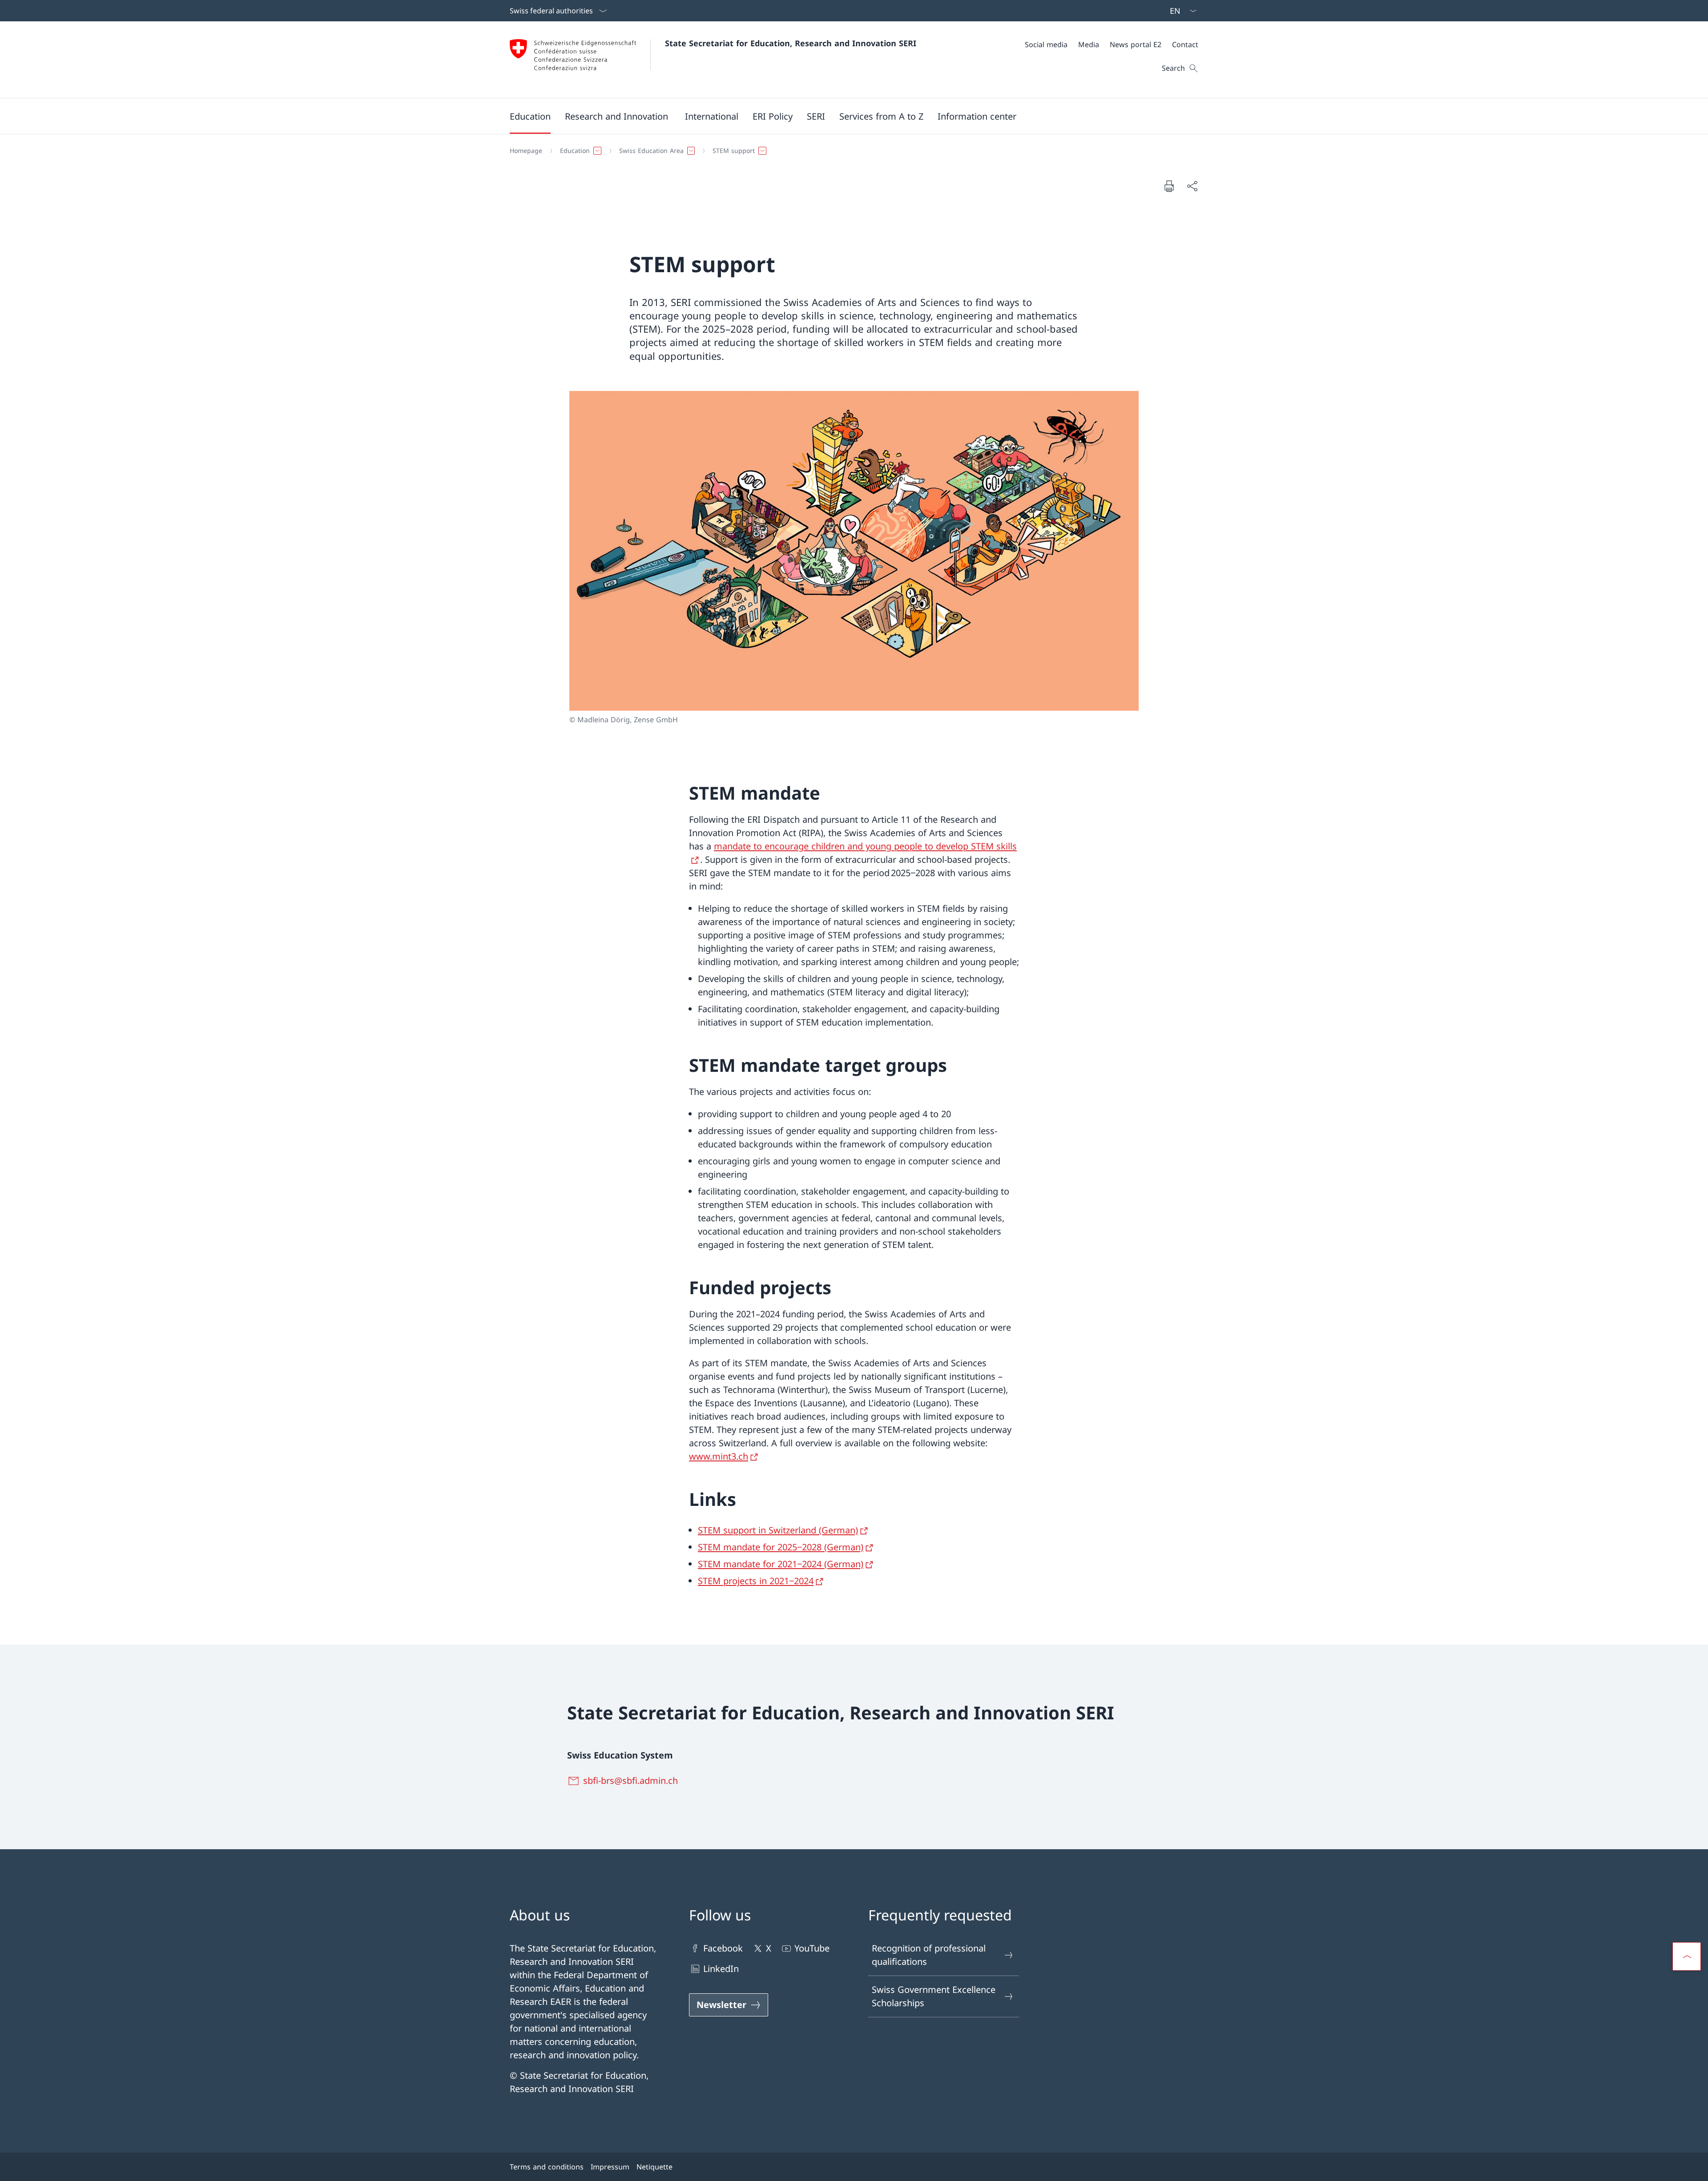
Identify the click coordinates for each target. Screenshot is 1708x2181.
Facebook (723, 1948)
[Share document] (1192, 186)
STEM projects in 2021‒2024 (756, 1581)
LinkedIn (721, 1969)
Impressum (610, 2167)
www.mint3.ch (719, 1456)
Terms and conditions (547, 2167)
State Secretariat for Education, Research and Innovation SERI (791, 43)
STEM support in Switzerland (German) (778, 1530)
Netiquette (655, 2167)
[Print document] (1169, 186)
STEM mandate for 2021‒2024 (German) (781, 1564)
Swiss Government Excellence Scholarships (934, 1996)
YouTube (812, 1948)
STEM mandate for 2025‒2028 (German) (781, 1547)
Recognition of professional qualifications (929, 1955)
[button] (530, 116)
